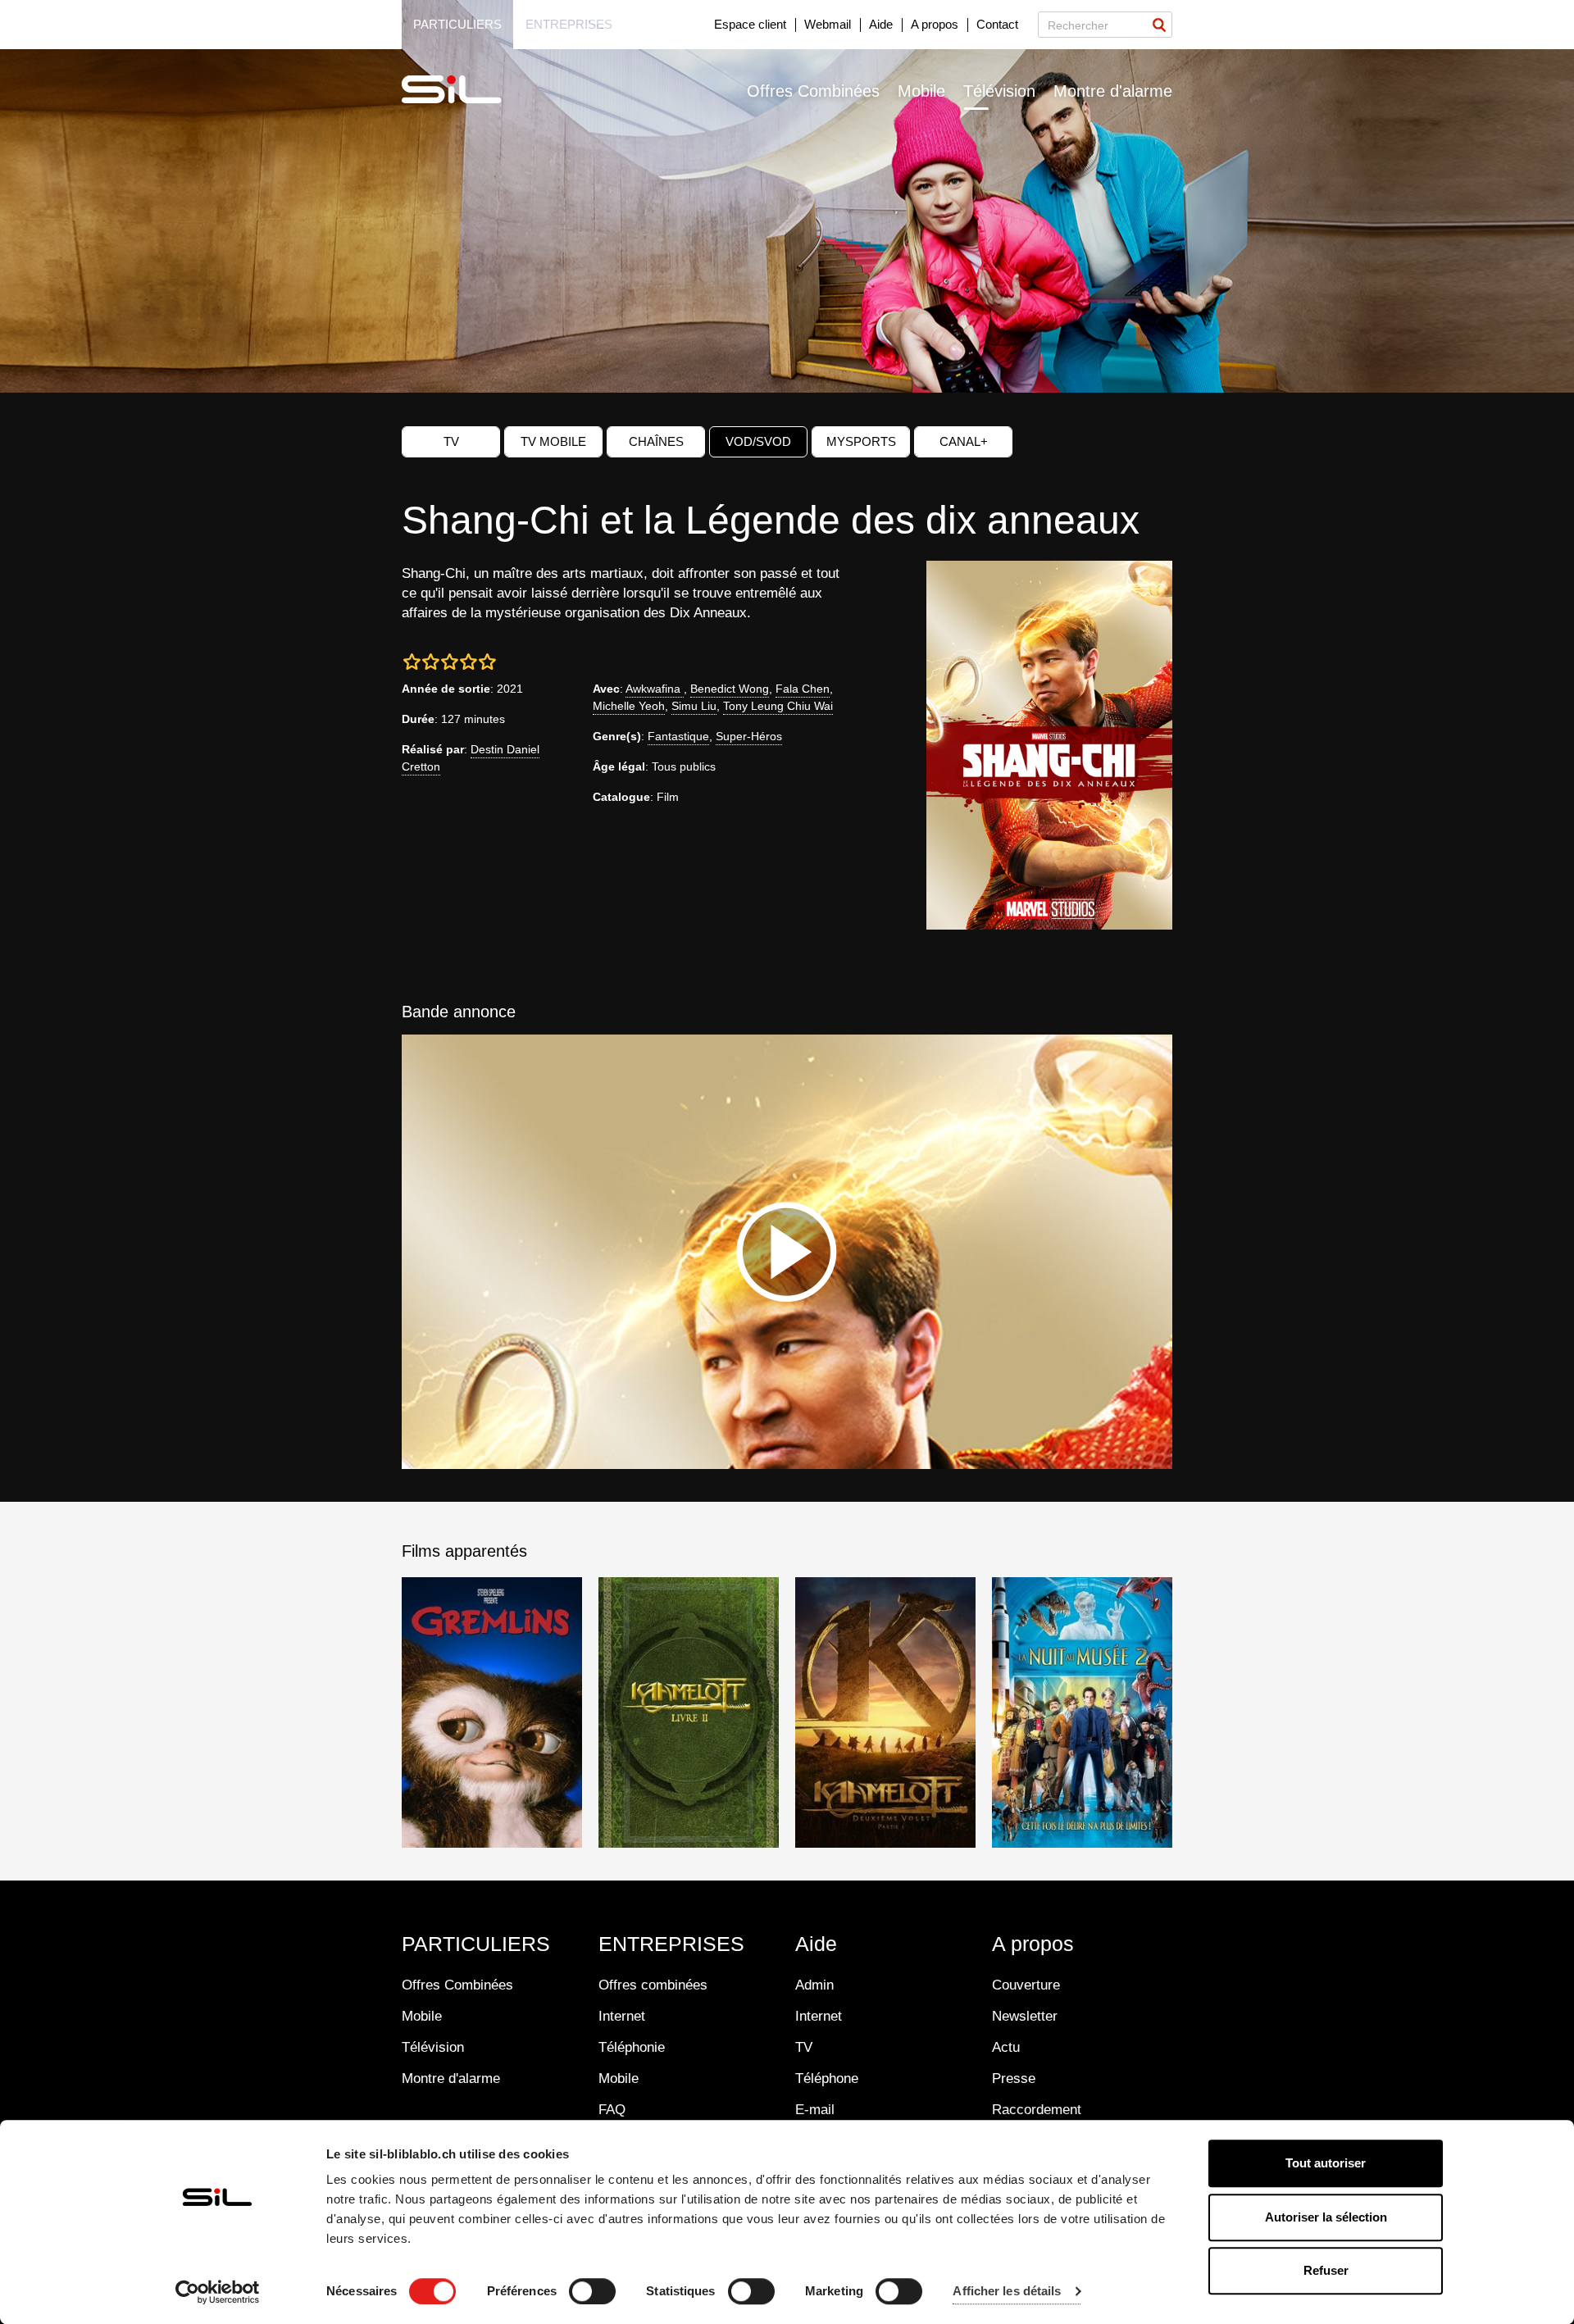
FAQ (612, 2110)
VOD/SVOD (758, 441)
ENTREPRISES (671, 1944)
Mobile (921, 91)
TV (451, 441)
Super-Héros (749, 736)
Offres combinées (653, 1985)
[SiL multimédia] (470, 90)
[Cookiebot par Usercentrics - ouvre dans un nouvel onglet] (218, 2292)
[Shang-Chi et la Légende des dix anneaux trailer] (787, 1252)
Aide (881, 24)
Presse (1014, 2078)
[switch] (592, 2291)
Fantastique (678, 736)
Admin (814, 1985)
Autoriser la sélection (1326, 2217)
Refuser (1326, 2270)
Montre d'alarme (1113, 91)
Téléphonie (632, 2047)
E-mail (815, 2110)
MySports (861, 441)
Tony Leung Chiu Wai (778, 706)
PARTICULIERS (476, 1944)
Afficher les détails (1007, 2292)
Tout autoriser (1326, 2163)
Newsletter (1025, 2016)
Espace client (750, 24)
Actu (1006, 2047)
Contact (997, 24)
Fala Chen (803, 689)
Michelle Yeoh (629, 706)
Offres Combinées (813, 91)
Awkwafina (655, 689)
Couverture (1026, 1985)
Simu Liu (694, 706)
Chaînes (656, 441)
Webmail (828, 24)
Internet (622, 2016)
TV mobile (553, 441)
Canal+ (964, 441)
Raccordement (1037, 2110)
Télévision (999, 91)
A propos (935, 24)
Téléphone (827, 2078)
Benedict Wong (730, 689)
